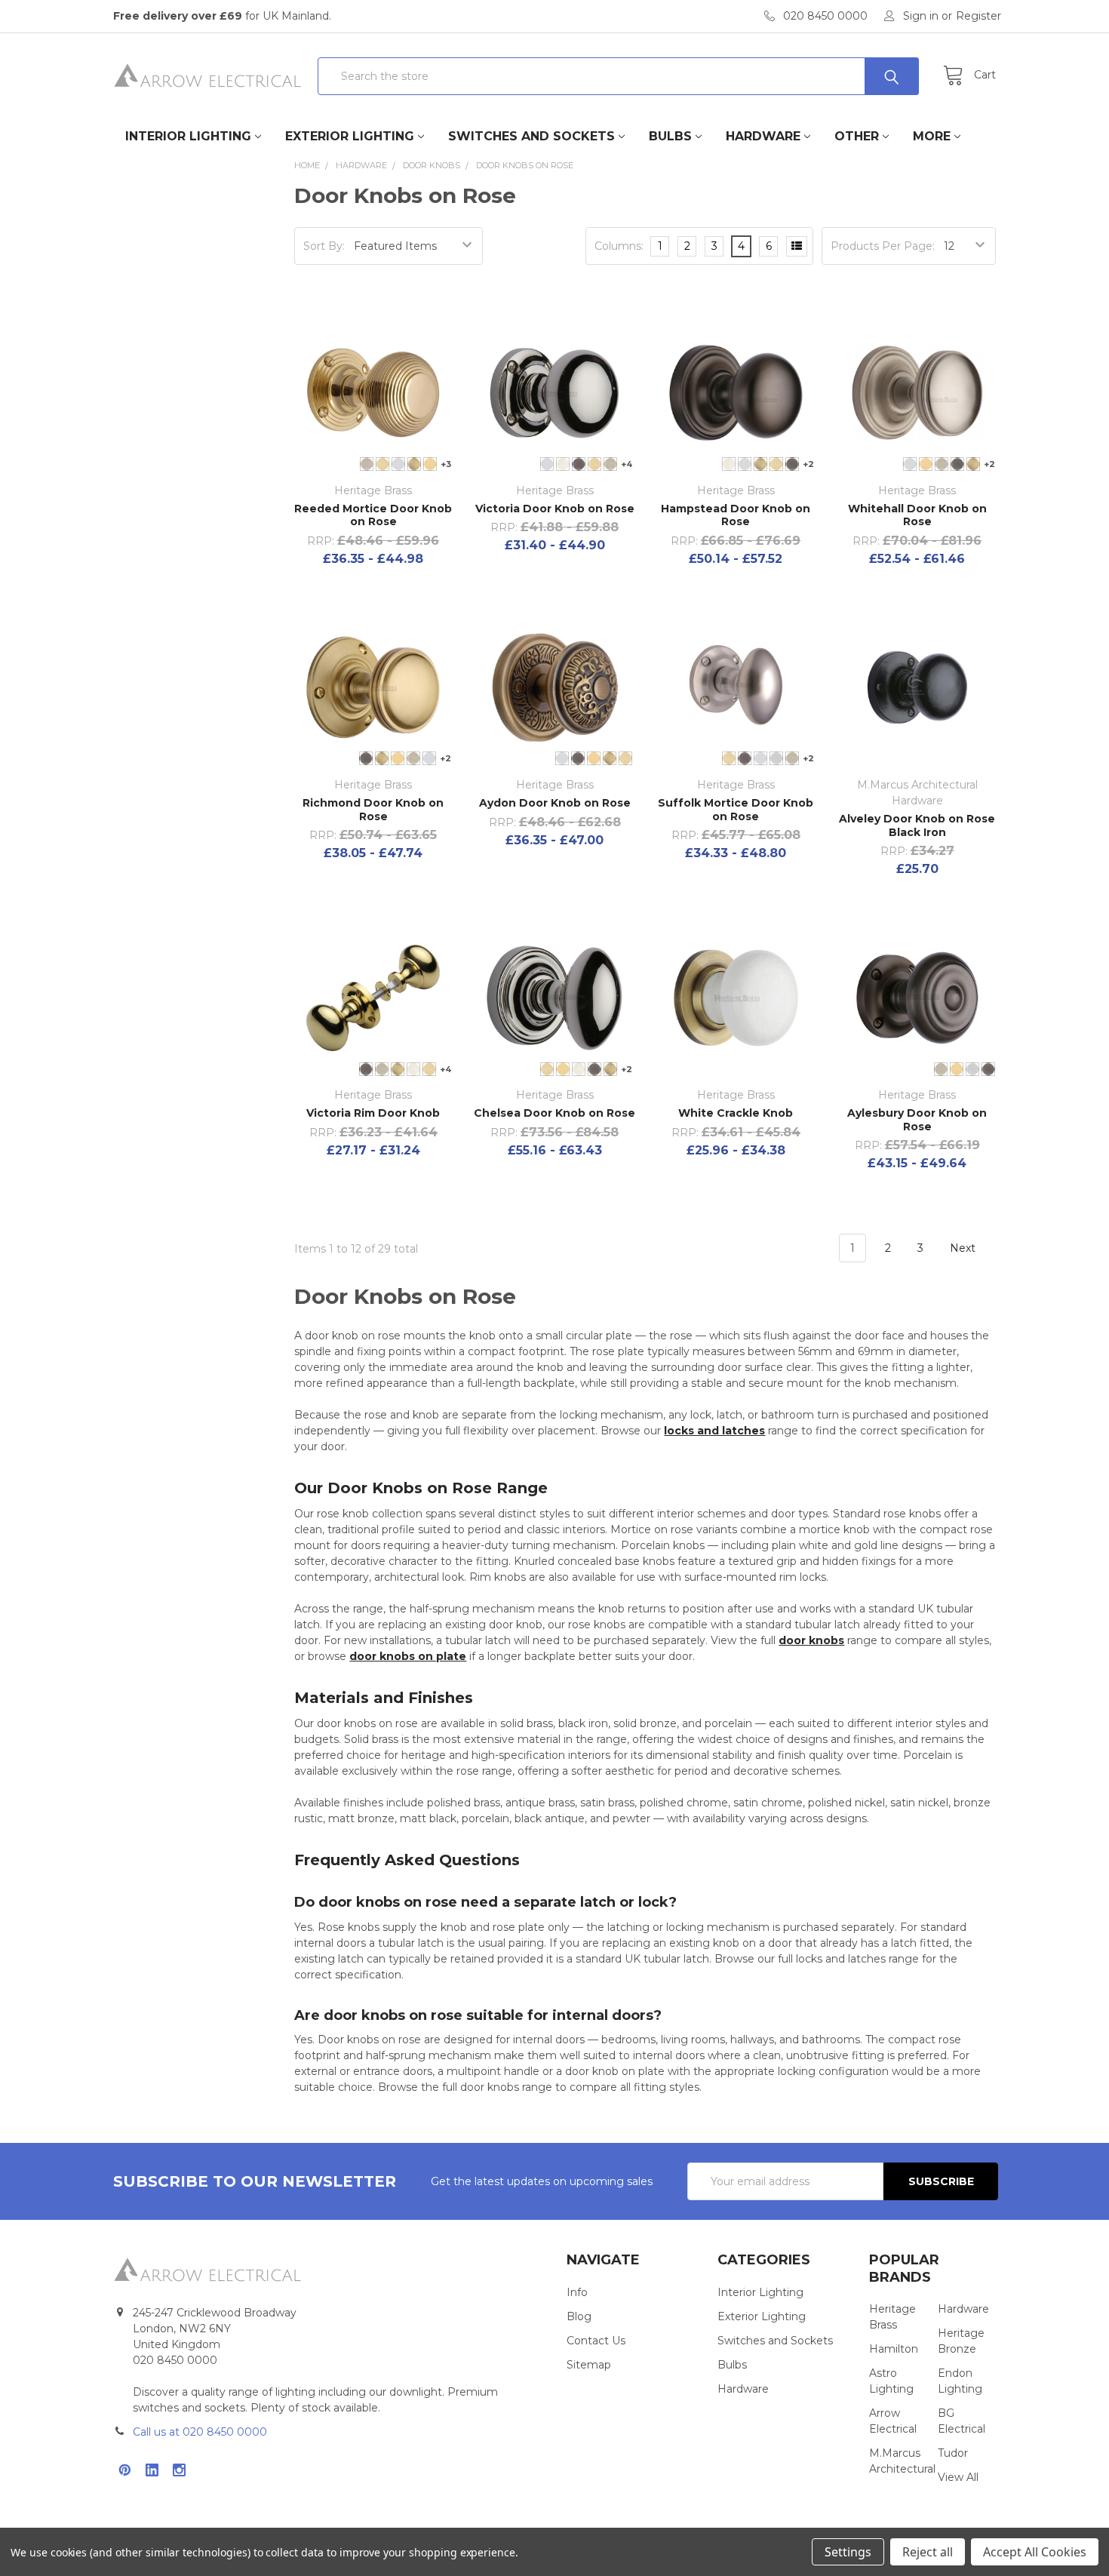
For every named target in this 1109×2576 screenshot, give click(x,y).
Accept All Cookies (1035, 2552)
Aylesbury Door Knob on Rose (917, 1120)
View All (958, 2477)
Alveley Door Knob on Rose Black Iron (917, 825)
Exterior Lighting (350, 136)
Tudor (953, 2453)
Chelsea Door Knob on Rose (554, 1113)
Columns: (619, 246)
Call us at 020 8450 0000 (200, 2432)
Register (978, 16)
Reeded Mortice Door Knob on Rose (373, 515)
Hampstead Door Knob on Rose (736, 515)
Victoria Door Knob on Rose (555, 509)
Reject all (928, 2552)
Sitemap (589, 2365)
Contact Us (596, 2341)
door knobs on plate (408, 1656)
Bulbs (670, 136)
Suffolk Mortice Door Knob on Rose (736, 810)
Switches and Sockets (531, 136)
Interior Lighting (188, 136)
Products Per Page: (883, 246)
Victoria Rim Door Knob (373, 1113)
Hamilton (894, 2349)
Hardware (763, 136)
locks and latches (714, 1431)
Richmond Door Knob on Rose (373, 810)
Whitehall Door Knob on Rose (917, 515)
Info (577, 2292)
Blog (579, 2316)
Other (857, 136)
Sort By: (324, 246)
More (932, 136)
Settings (848, 2552)
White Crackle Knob (736, 1113)
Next (964, 1248)
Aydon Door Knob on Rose (555, 803)
